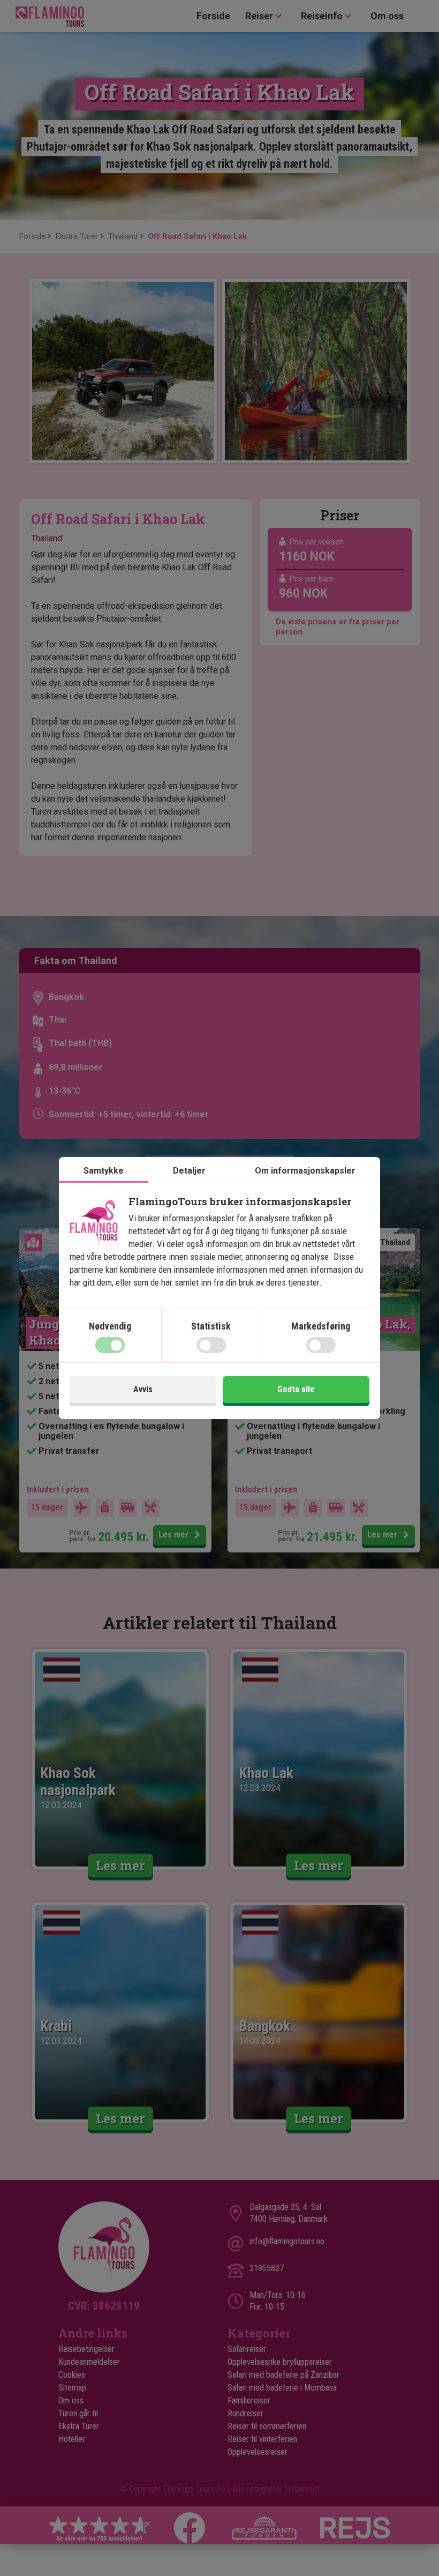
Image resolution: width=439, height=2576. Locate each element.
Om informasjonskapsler (305, 1171)
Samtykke (104, 1171)
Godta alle (296, 1389)
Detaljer (189, 1171)
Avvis (143, 1389)
